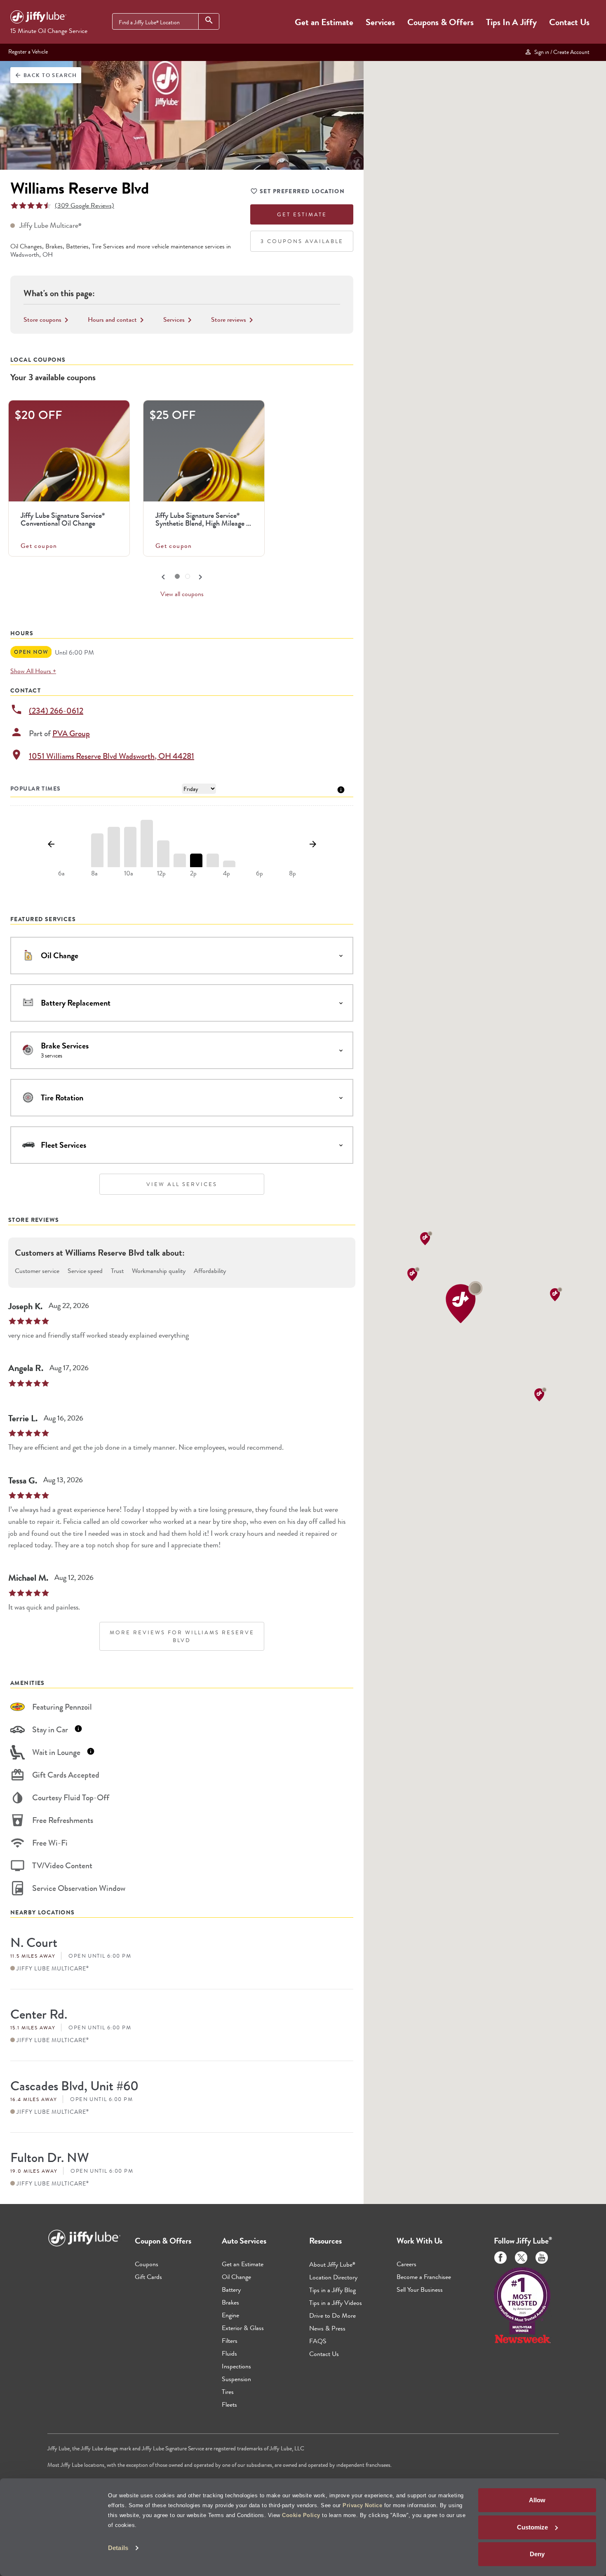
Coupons (147, 2264)
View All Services (182, 1184)
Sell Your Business (420, 2289)
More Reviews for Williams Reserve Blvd (182, 1636)
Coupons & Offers (440, 22)
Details (118, 2548)
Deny (537, 2554)
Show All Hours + (33, 671)
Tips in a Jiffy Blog (332, 2290)
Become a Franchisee (424, 2277)
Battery (231, 2289)
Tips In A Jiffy (511, 22)
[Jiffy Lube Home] (38, 18)
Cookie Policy (301, 2515)
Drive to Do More (332, 2315)
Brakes (230, 2302)
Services (380, 22)
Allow (537, 2500)
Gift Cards (148, 2277)
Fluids (229, 2353)
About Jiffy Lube (332, 2264)
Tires (228, 2392)
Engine (230, 2315)
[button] (464, 1302)
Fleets (229, 2404)
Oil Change (236, 2277)
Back (46, 75)
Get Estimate (302, 214)
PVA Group (71, 733)
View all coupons (182, 594)
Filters (230, 2341)
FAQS (318, 2341)
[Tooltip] (341, 789)
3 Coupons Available (302, 241)
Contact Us (569, 22)
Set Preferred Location (302, 191)
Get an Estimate (324, 22)
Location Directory (333, 2277)
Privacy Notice (362, 2505)
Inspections (236, 2366)
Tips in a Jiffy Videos (336, 2303)
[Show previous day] (51, 845)
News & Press (327, 2328)
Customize (532, 2527)
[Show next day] (313, 845)
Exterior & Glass (243, 2328)
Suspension (236, 2379)
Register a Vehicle (28, 51)
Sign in (561, 52)
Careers (406, 2264)
